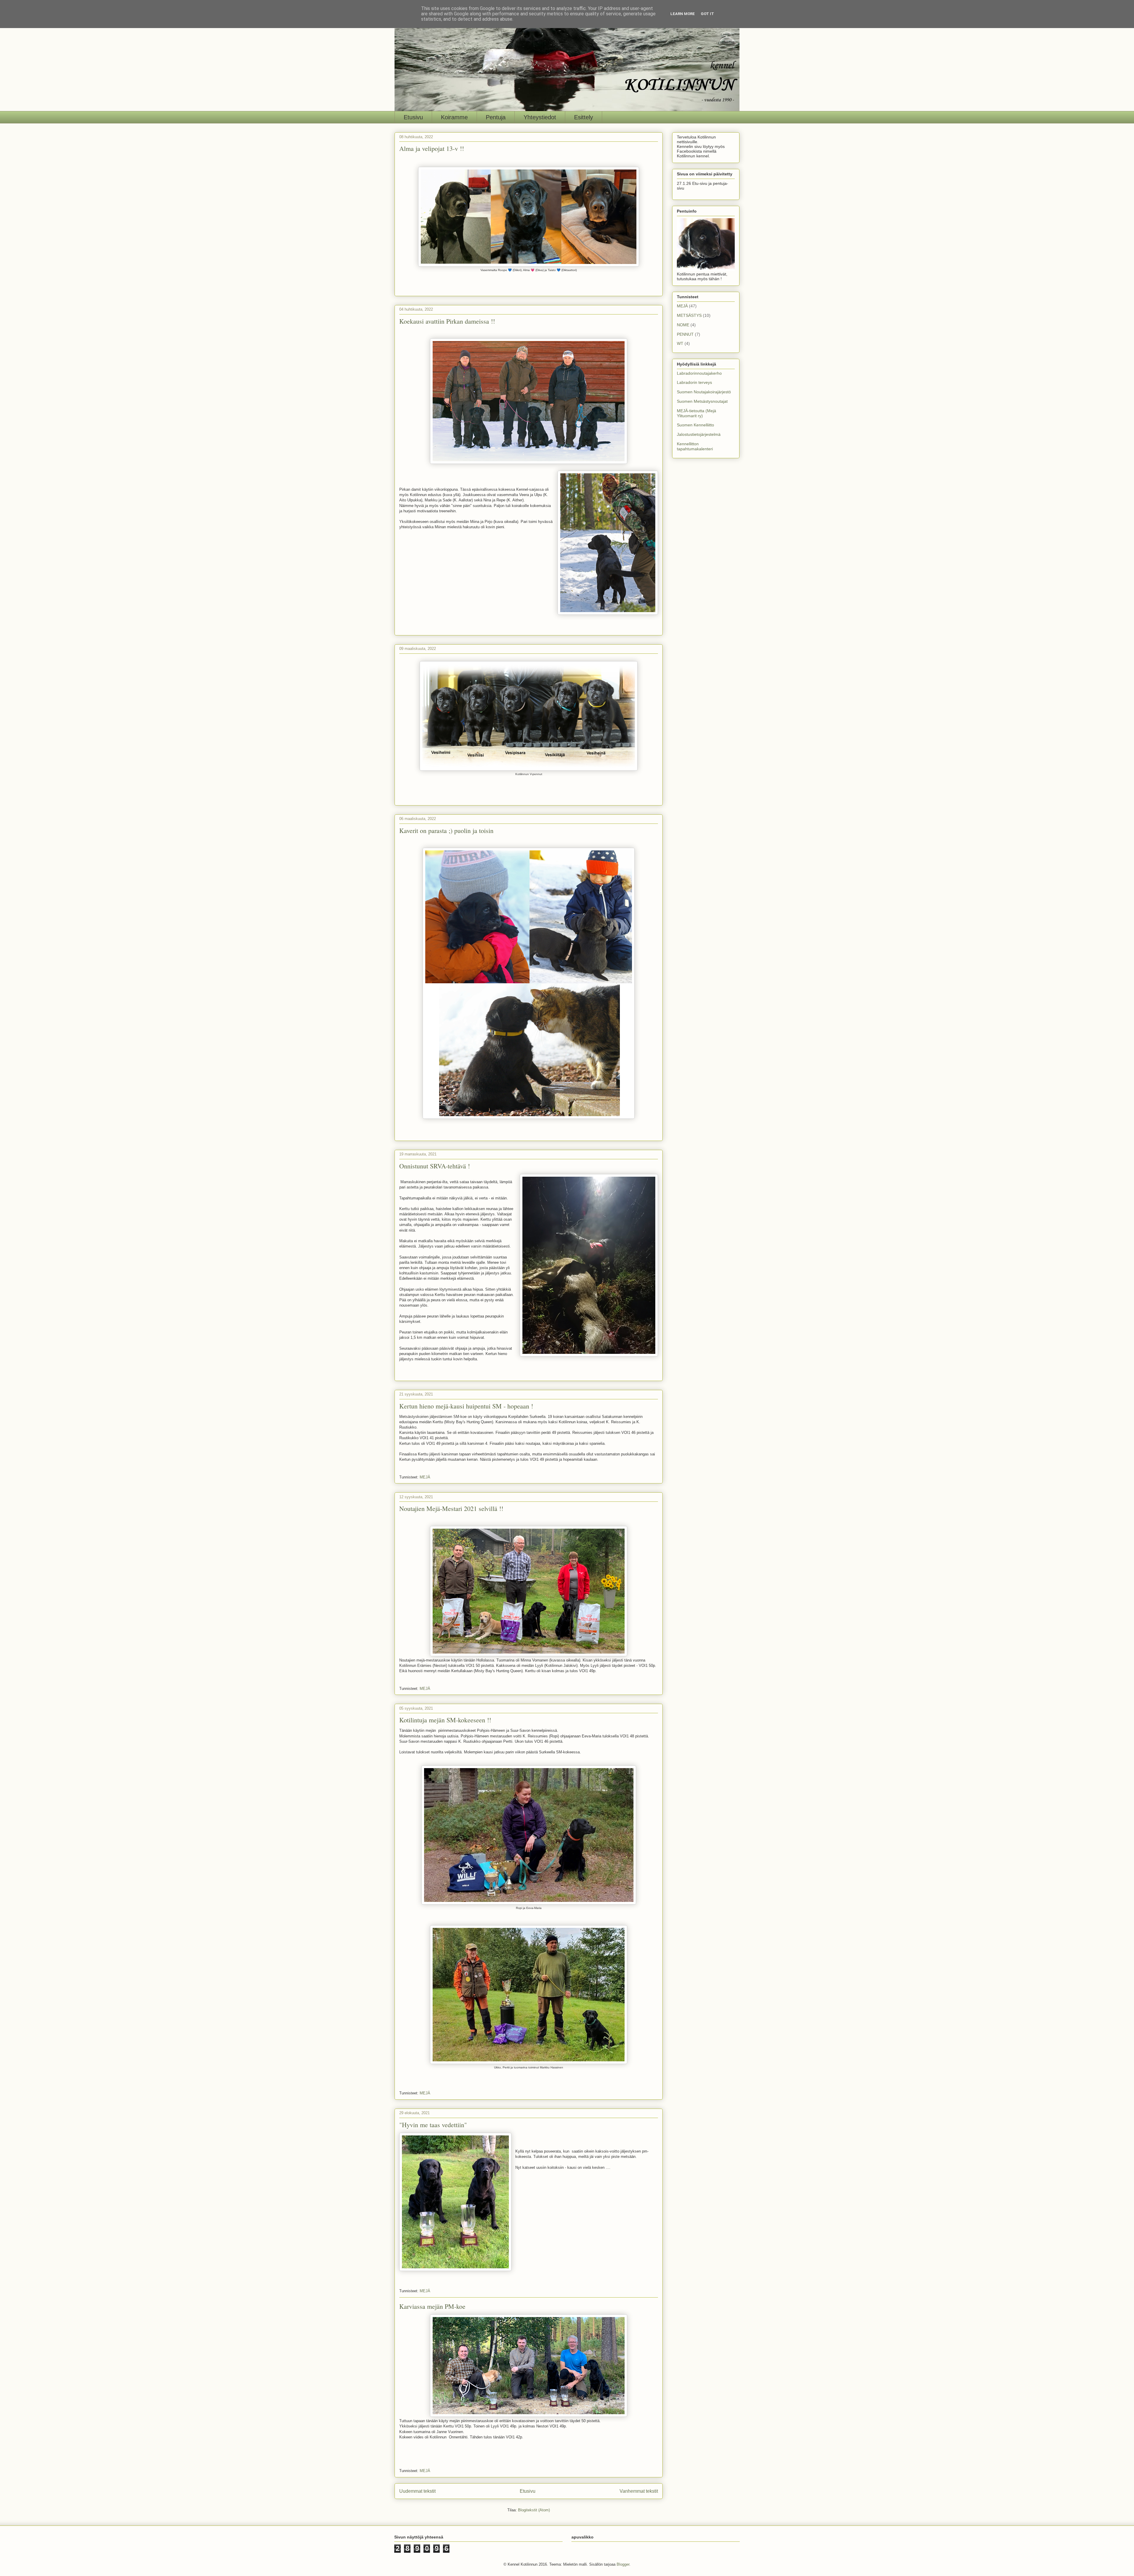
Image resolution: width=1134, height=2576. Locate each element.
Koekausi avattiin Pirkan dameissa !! (447, 321)
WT (680, 343)
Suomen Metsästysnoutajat (702, 401)
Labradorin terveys (694, 382)
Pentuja (496, 117)
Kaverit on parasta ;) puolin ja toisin (446, 830)
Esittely (584, 117)
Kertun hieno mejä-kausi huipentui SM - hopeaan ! (466, 1406)
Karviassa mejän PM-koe (432, 2306)
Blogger (623, 2564)
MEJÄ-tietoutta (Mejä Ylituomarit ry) (696, 413)
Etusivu (413, 117)
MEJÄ (425, 1477)
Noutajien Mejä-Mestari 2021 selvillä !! (451, 1508)
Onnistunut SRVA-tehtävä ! (435, 1166)
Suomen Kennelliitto (695, 425)
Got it (707, 14)
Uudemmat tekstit (417, 2491)
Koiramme (454, 117)
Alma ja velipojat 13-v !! (432, 148)
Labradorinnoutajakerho (699, 373)
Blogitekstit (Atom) (534, 2510)
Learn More (683, 14)
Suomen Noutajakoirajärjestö (704, 392)
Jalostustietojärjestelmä (699, 434)
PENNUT (685, 334)
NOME (683, 325)
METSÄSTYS (689, 315)
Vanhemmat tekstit (639, 2491)
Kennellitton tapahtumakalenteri (695, 446)
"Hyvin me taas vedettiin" (433, 2125)
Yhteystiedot (540, 117)
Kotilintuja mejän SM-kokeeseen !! (445, 1720)
